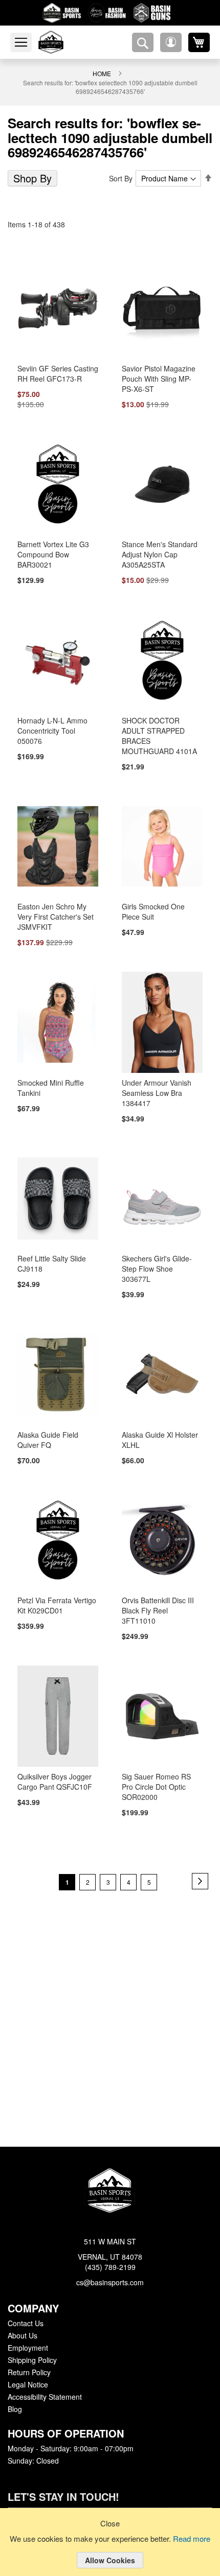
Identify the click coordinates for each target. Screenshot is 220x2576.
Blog (15, 2409)
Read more (193, 2539)
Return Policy (29, 2373)
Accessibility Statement (45, 2397)
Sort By (123, 178)
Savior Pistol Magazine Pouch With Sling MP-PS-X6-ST (161, 379)
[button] (171, 42)
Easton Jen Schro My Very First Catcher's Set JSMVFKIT (54, 908)
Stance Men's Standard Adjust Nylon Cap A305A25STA (158, 555)
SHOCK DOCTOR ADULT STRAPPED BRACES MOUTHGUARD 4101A (160, 732)
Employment (28, 2348)
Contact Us (25, 2324)
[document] (110, 2550)
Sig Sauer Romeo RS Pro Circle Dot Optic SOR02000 (160, 1761)
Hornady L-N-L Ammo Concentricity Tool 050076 (52, 732)
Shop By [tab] (31, 178)
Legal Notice (27, 2385)
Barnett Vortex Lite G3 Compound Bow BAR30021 (53, 555)
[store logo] (63, 42)
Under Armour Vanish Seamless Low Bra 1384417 (156, 1085)
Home (102, 73)
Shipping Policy (32, 2360)
